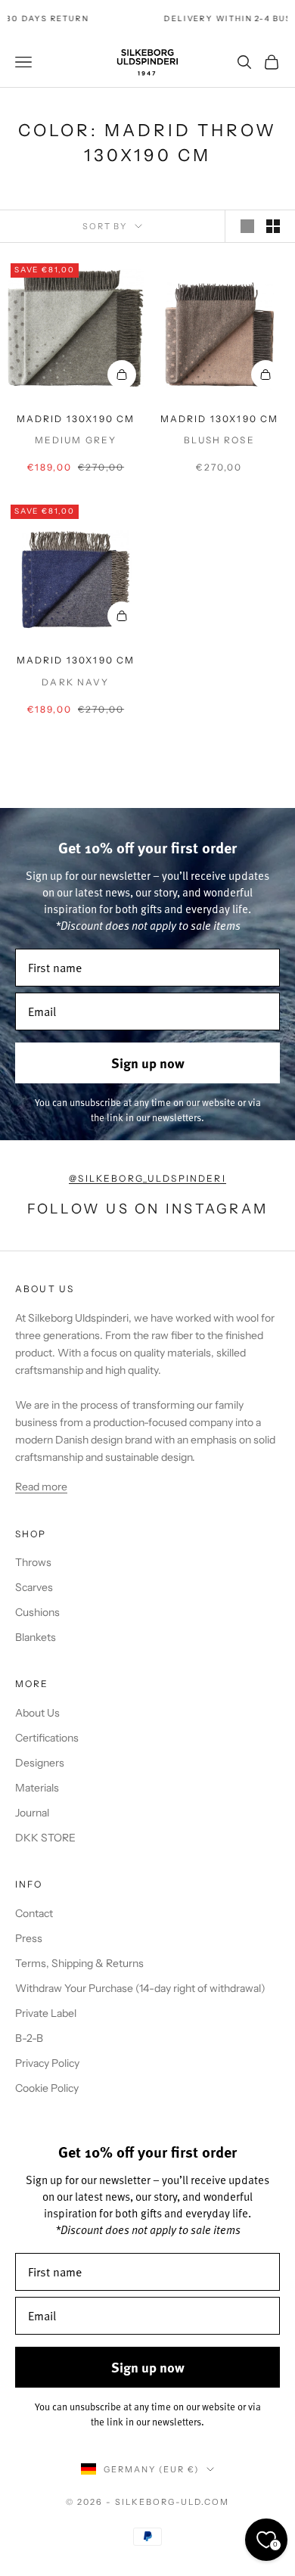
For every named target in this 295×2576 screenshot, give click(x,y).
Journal (32, 1813)
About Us (37, 1713)
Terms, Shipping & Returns (79, 1963)
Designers (40, 1763)
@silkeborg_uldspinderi (147, 1178)
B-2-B (29, 2038)
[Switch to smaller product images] (273, 226)
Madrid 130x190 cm (76, 419)
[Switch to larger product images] (247, 226)
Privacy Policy (47, 2063)
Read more (41, 1487)
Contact (34, 1913)
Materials (37, 1788)
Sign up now (148, 1063)
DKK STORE (45, 1838)
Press (29, 1938)
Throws (33, 1562)
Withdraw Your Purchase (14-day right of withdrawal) (140, 1988)
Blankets (36, 1637)
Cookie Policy (47, 2088)
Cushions (37, 1612)
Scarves (34, 1587)
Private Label (46, 2013)
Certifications (47, 1738)
